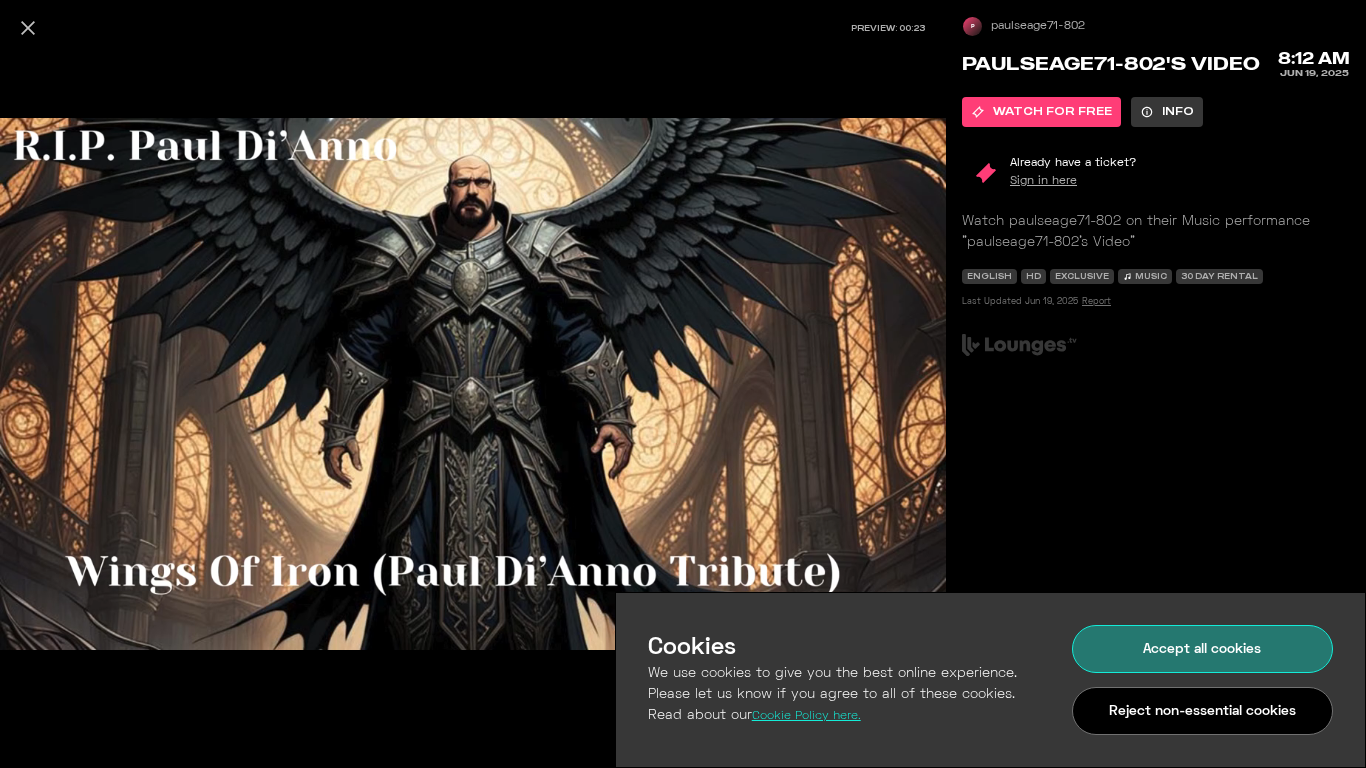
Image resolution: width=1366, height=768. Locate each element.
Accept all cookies (1202, 649)
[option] (1041, 112)
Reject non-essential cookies (1202, 711)
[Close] (28, 28)
